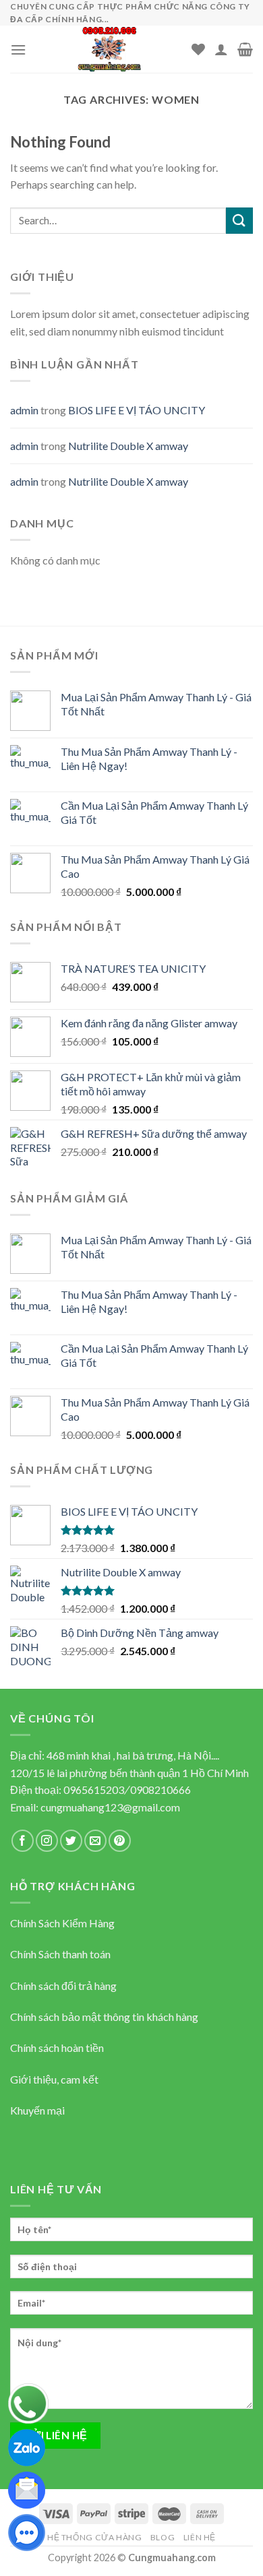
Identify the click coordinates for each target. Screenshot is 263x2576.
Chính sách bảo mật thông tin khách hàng (104, 2017)
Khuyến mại (37, 2110)
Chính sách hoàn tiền (57, 2048)
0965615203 (94, 1790)
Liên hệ (200, 2537)
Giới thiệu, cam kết (54, 2079)
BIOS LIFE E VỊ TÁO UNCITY (137, 410)
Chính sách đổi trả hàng (63, 1986)
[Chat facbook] (27, 2531)
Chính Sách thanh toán (60, 1954)
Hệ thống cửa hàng (94, 2537)
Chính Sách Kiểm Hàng (62, 1923)
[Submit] (239, 221)
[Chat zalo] (27, 2446)
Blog (163, 2537)
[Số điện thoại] (28, 2402)
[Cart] (245, 49)
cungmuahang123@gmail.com (110, 1807)
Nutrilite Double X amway (128, 446)
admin (24, 410)
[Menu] (18, 50)
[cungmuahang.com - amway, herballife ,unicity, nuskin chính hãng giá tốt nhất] (109, 49)
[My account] (221, 49)
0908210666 (160, 1790)
